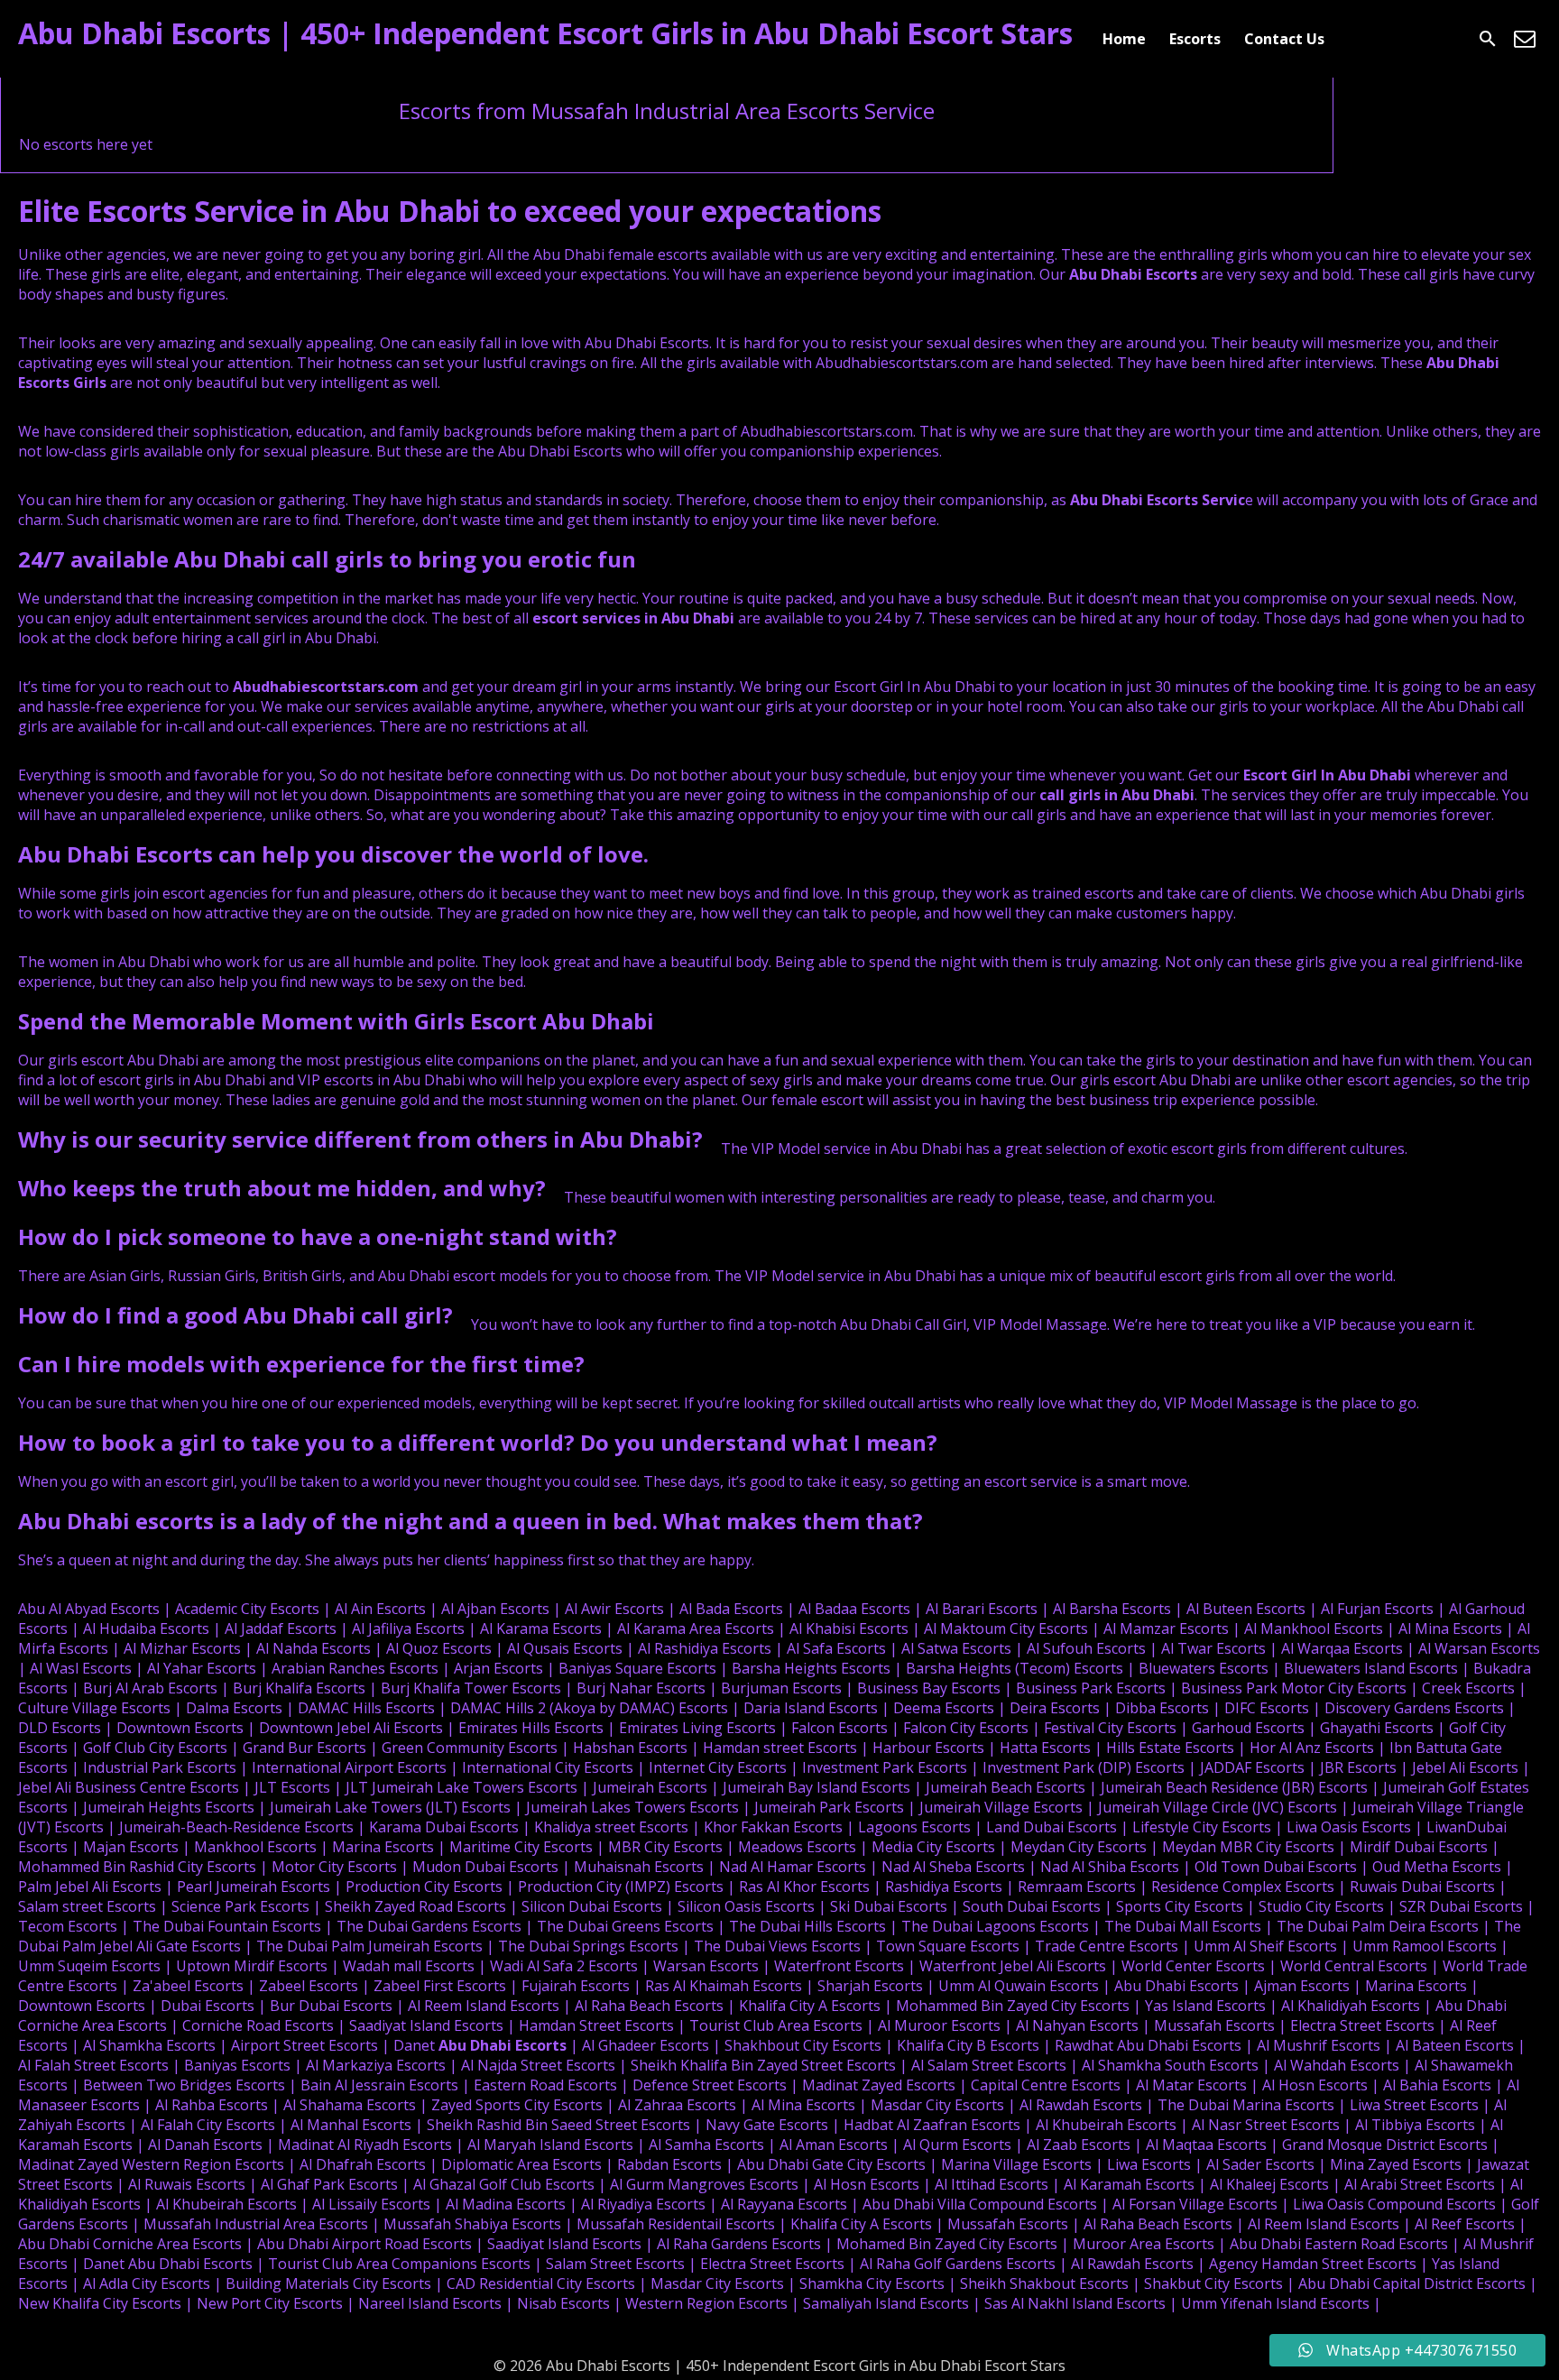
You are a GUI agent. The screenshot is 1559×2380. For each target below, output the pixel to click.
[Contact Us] (1525, 39)
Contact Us (1284, 39)
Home (1124, 39)
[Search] (1488, 39)
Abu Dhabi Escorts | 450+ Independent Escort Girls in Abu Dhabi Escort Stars (545, 33)
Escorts (1195, 39)
